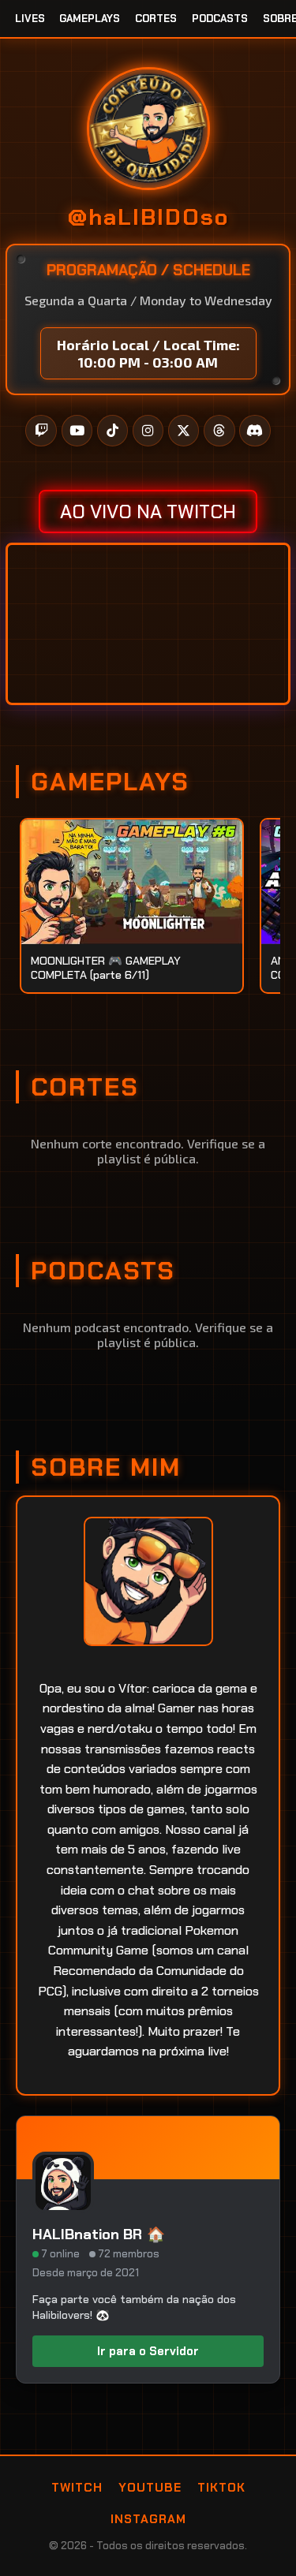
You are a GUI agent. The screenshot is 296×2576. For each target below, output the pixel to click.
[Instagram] (148, 431)
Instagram (148, 2519)
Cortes (156, 19)
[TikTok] (113, 431)
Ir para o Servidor (148, 2351)
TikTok (221, 2488)
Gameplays (90, 19)
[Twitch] (41, 431)
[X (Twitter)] (184, 431)
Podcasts (220, 19)
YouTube (150, 2488)
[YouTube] (77, 431)
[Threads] (219, 431)
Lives (30, 19)
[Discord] (255, 431)
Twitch (77, 2488)
